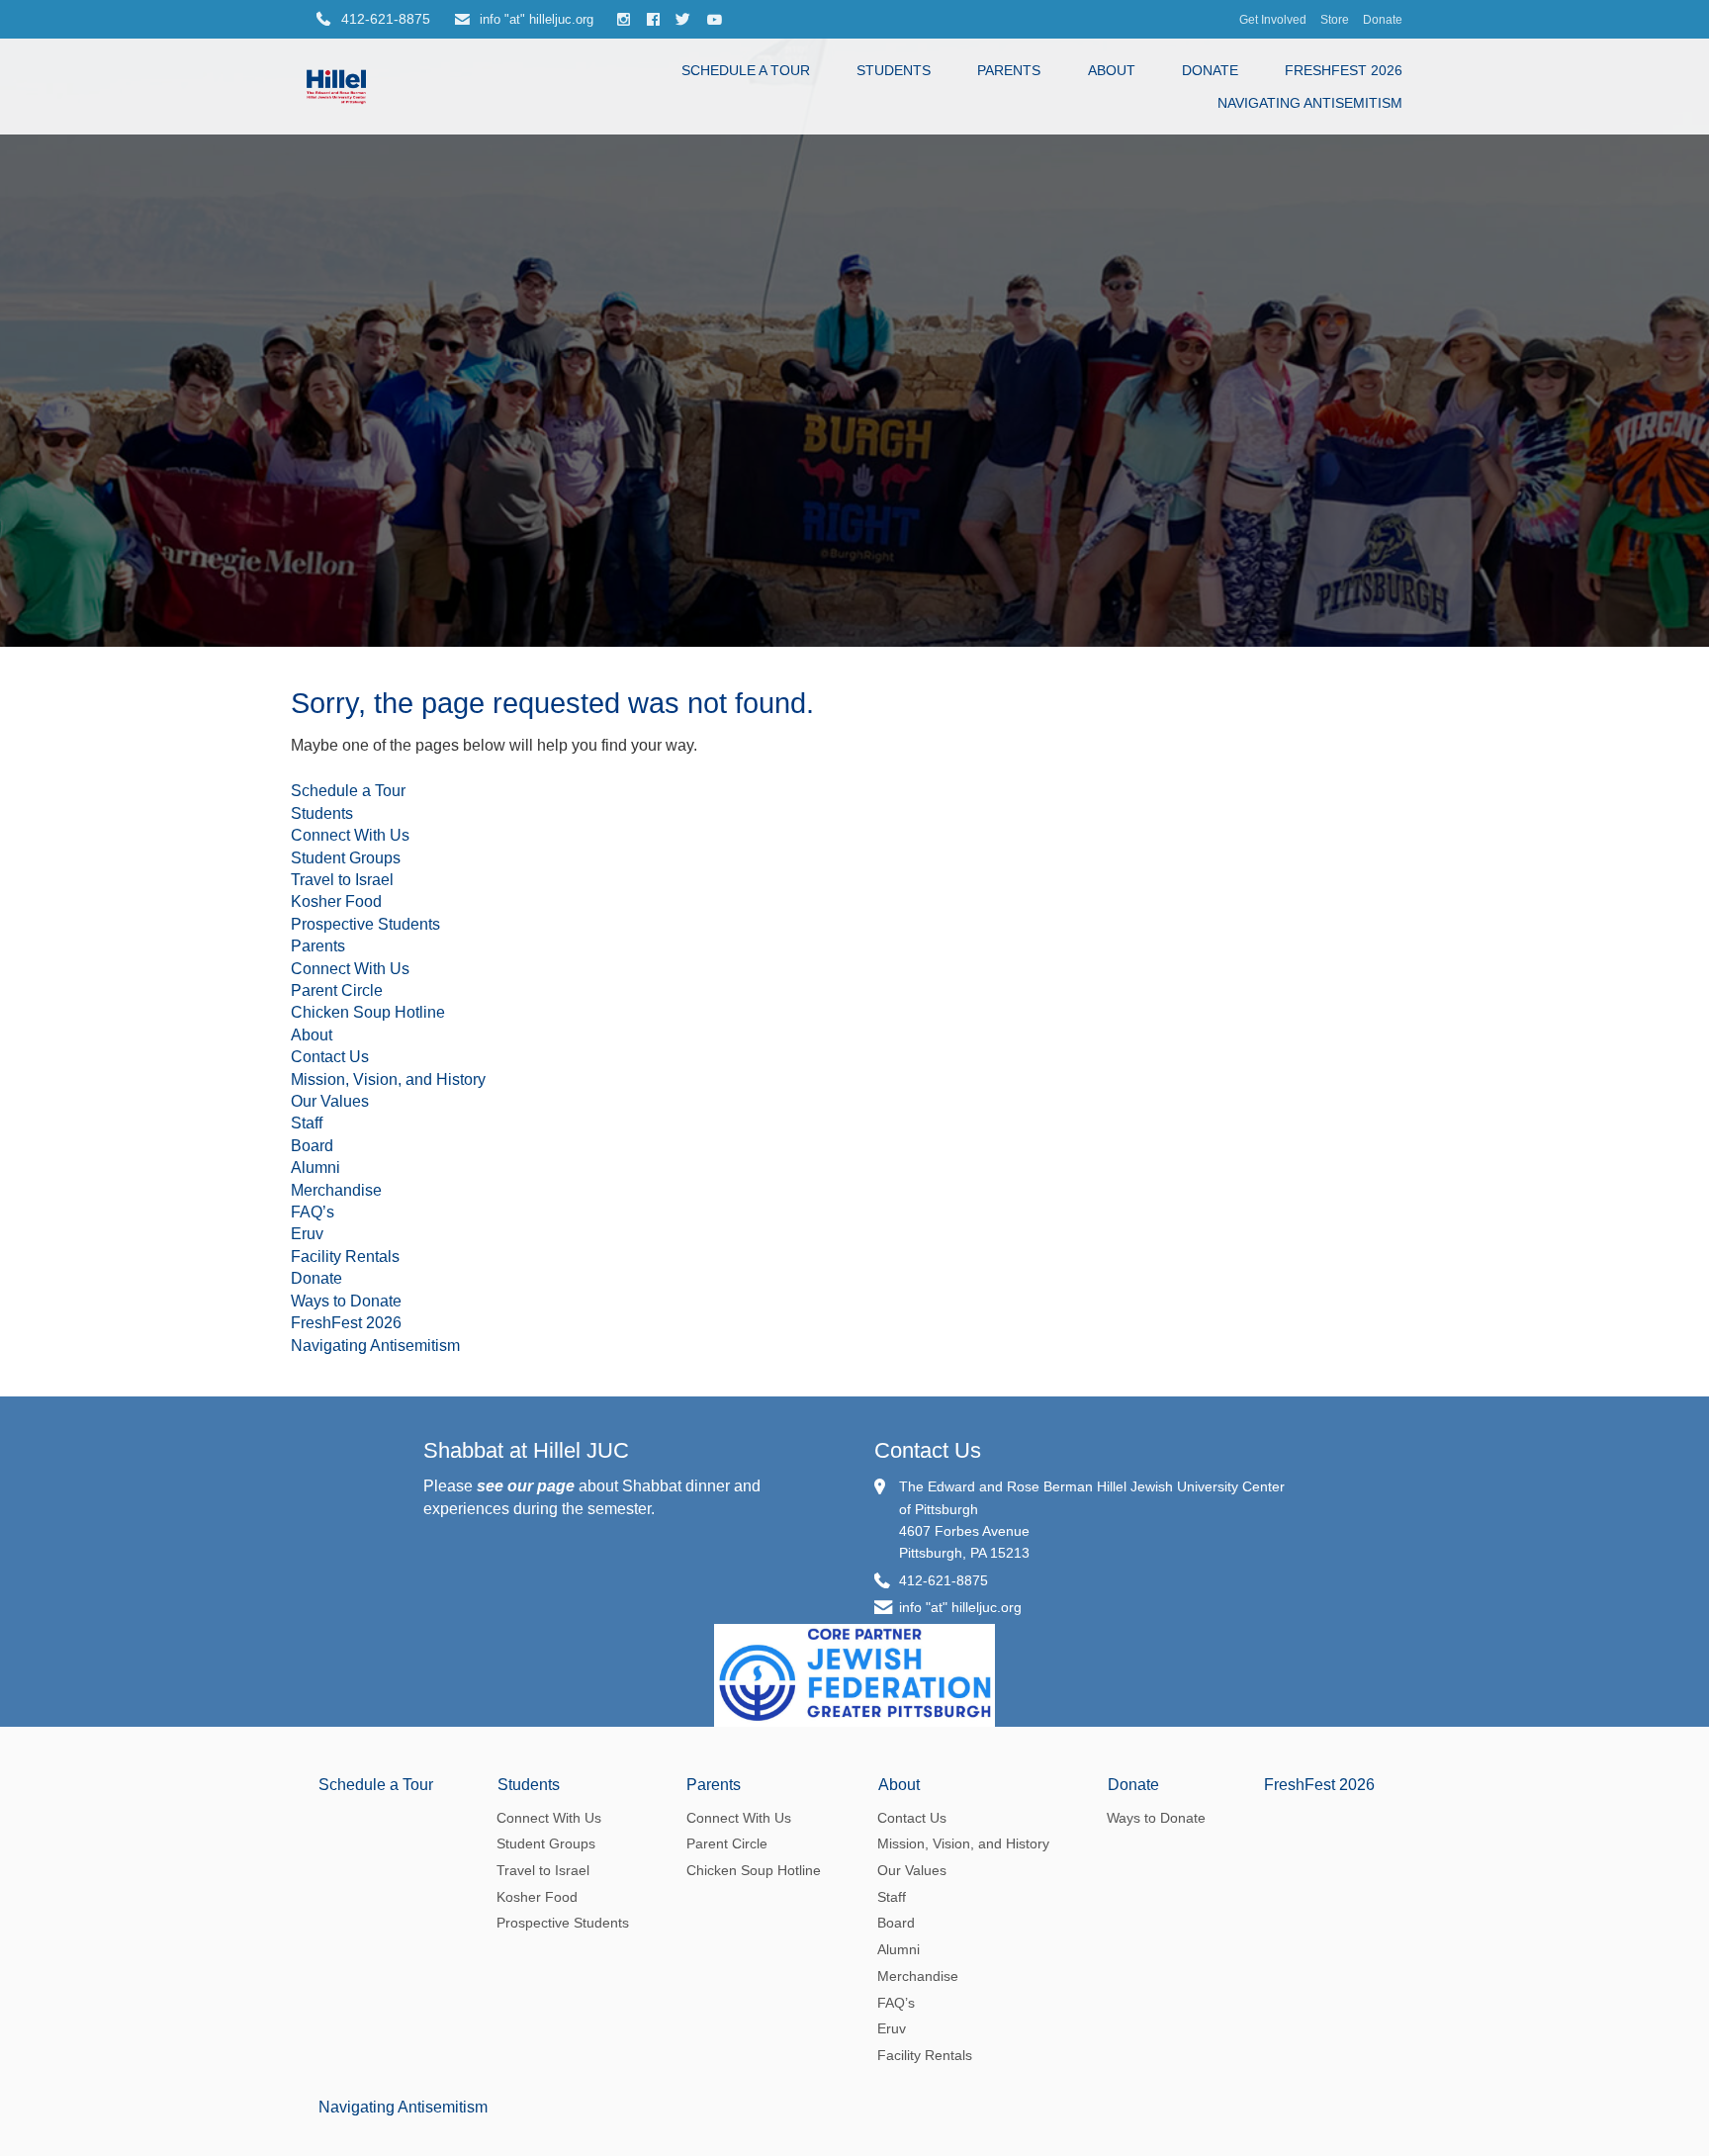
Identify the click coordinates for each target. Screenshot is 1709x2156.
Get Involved (1273, 19)
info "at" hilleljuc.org (535, 19)
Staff (307, 1123)
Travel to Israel (342, 880)
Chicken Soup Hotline (368, 1012)
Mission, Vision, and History (388, 1079)
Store (1335, 19)
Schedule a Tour (746, 70)
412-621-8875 (944, 1580)
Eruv (307, 1234)
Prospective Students (365, 924)
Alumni (315, 1168)
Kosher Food (336, 901)
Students (894, 70)
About (1112, 70)
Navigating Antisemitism (1310, 103)
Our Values (330, 1101)
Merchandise (336, 1190)
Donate (1383, 19)
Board (312, 1146)
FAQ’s (313, 1212)
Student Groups (346, 858)
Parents (1009, 70)
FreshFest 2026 (1344, 70)
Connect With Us (350, 835)
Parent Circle (337, 990)
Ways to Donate (346, 1301)
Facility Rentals (345, 1257)
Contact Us (330, 1057)
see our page (526, 1486)
